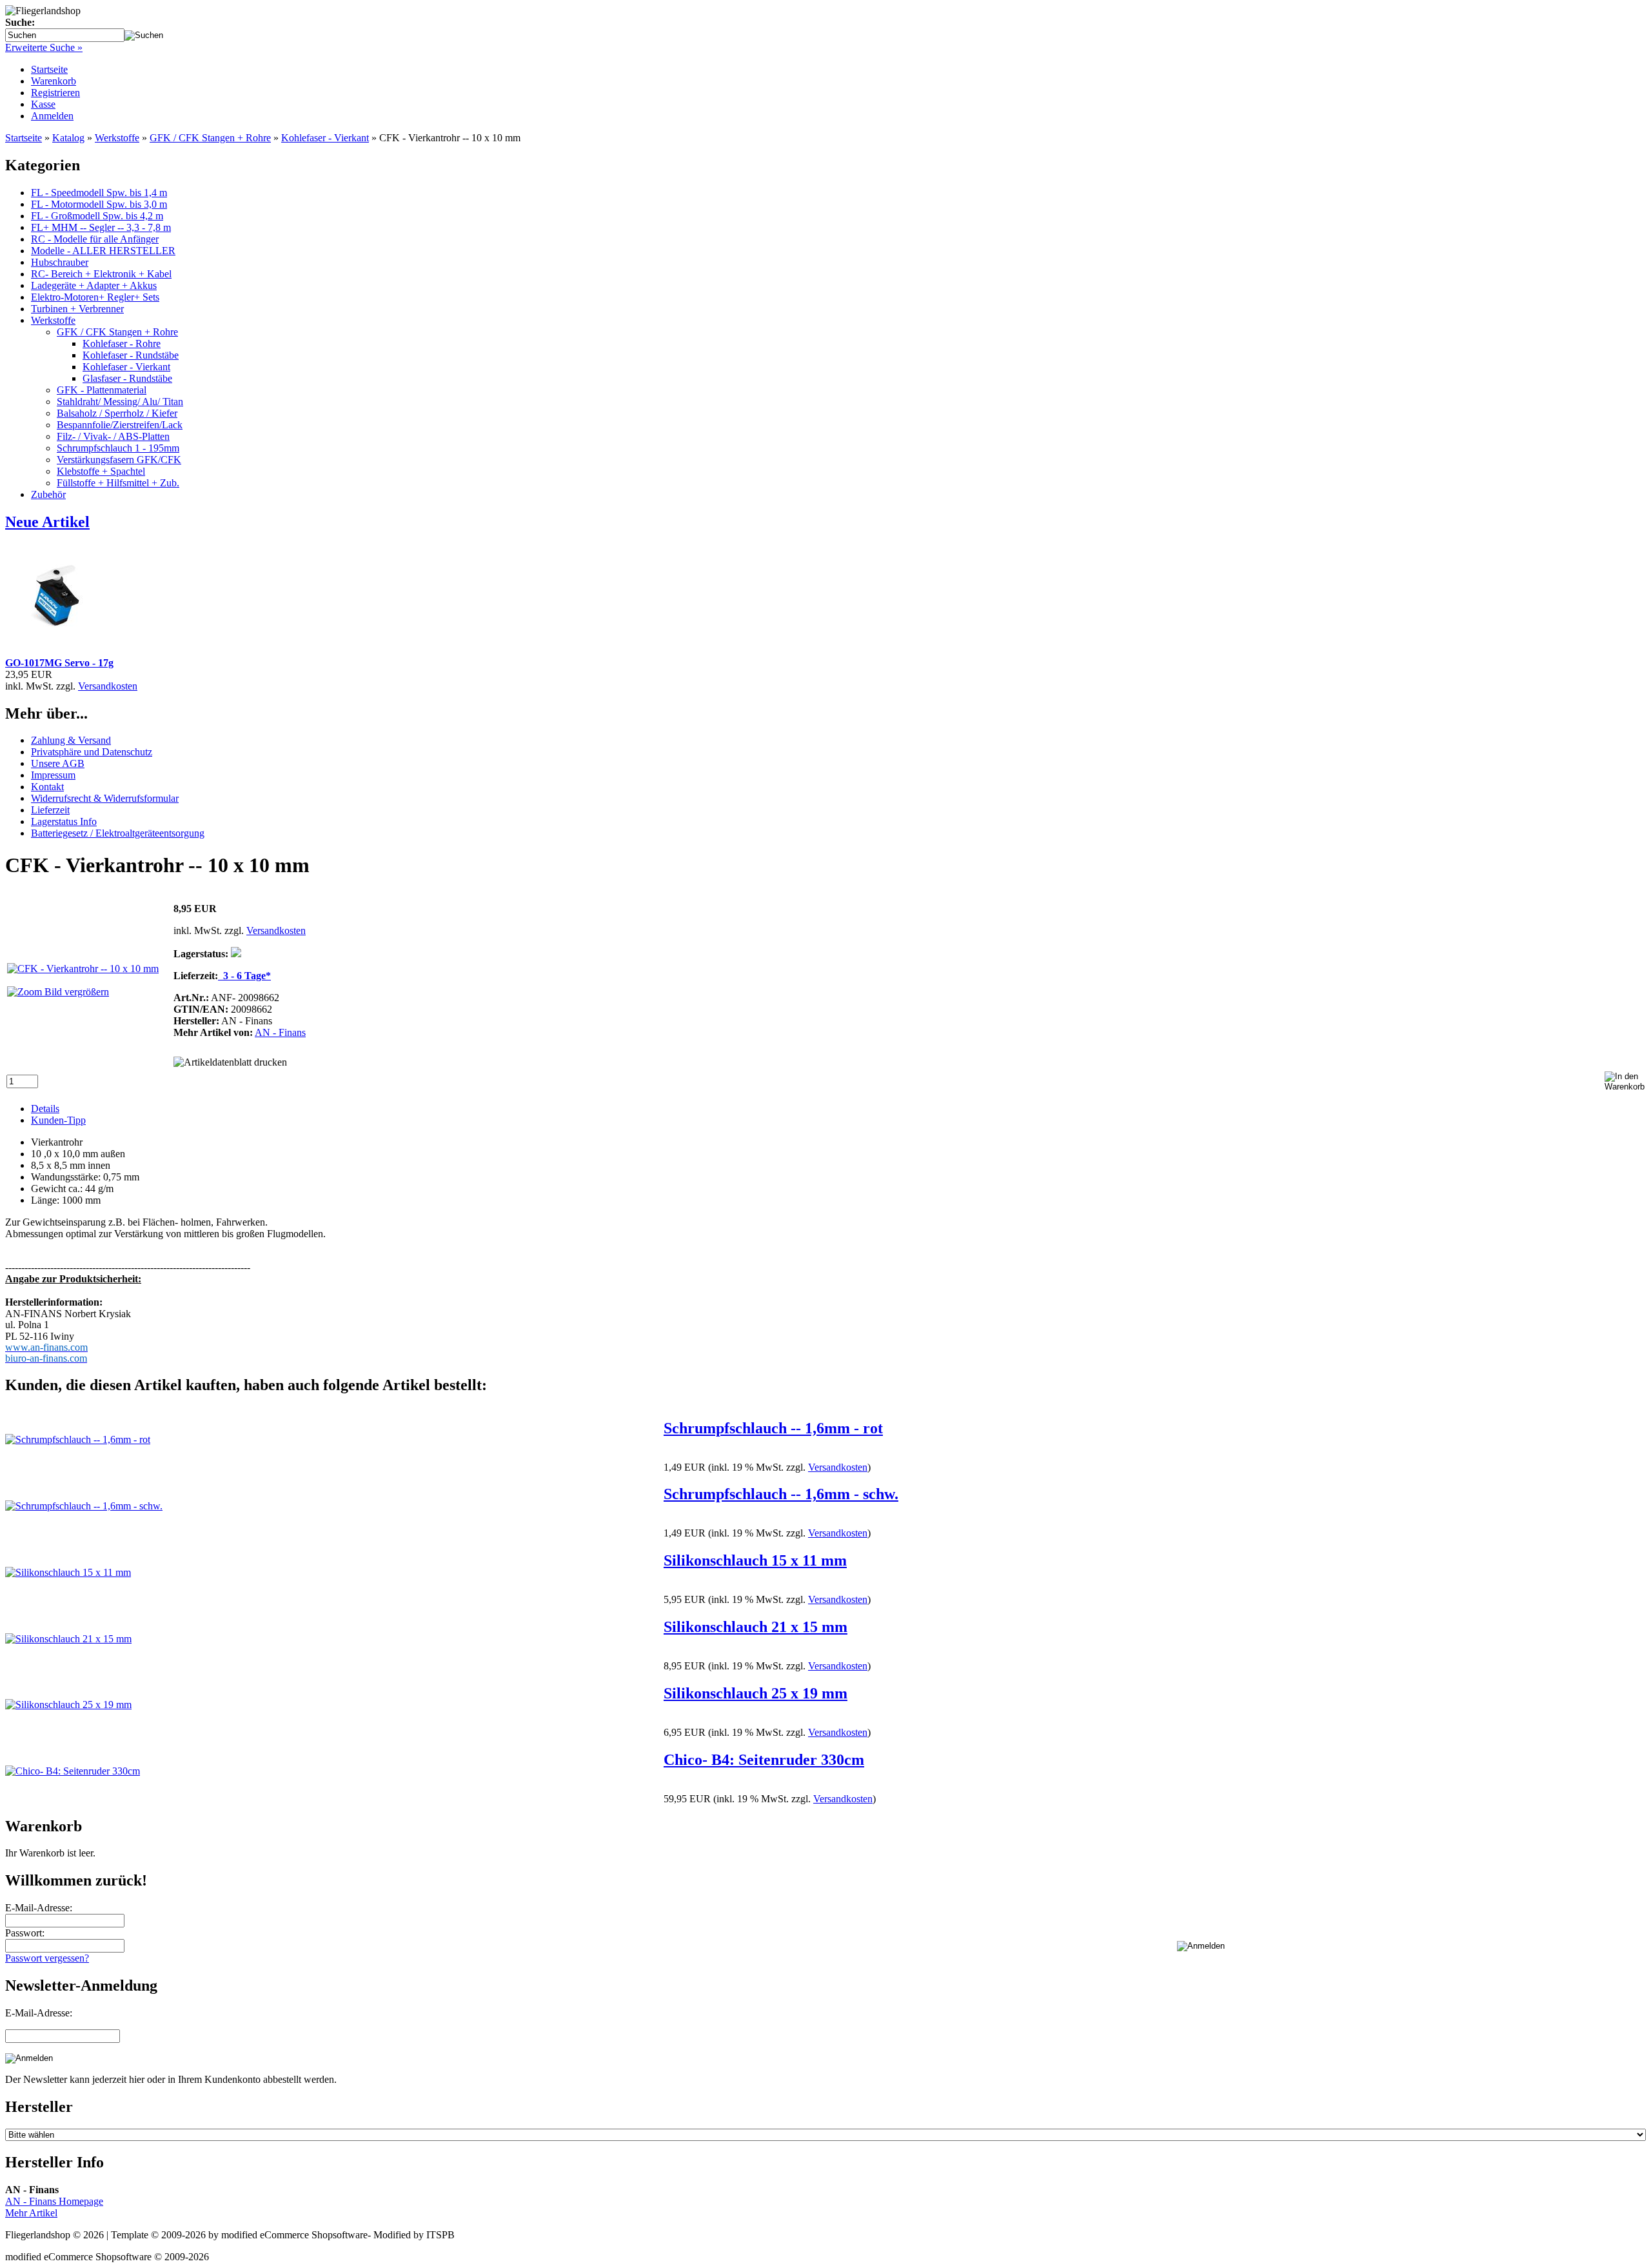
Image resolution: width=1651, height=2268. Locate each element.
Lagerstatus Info (64, 821)
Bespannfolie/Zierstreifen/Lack (120, 425)
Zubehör (48, 494)
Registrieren (55, 93)
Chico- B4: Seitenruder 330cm (764, 1760)
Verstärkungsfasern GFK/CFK (119, 460)
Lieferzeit (50, 810)
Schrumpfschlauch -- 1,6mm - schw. (781, 1494)
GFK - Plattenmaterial (102, 390)
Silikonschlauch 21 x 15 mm (756, 1627)
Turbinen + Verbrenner (77, 309)
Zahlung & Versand (71, 740)
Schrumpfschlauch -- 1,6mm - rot (773, 1428)
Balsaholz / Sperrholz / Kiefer (117, 413)
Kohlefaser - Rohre (122, 343)
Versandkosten (108, 686)
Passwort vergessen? (47, 1958)
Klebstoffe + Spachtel (101, 471)
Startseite (49, 69)
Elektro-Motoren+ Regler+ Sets (95, 297)
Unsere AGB (58, 763)
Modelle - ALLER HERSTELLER (103, 251)
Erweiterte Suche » (44, 47)
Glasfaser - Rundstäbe (127, 378)
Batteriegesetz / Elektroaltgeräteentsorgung (118, 833)
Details (45, 1109)
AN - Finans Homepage (54, 2201)
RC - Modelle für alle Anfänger (95, 239)
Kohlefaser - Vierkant (126, 367)
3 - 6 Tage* (244, 976)
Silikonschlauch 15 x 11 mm (755, 1560)
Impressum (53, 775)
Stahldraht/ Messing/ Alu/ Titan (120, 402)
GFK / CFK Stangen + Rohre (117, 332)
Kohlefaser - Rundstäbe (131, 355)
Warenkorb (54, 81)
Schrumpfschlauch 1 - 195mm (118, 448)
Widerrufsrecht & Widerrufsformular (105, 798)
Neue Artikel (47, 522)
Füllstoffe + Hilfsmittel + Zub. (118, 483)
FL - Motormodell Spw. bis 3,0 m (99, 204)
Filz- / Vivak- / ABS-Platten (113, 436)
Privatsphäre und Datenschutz (92, 752)
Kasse (43, 104)
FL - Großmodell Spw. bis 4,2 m (97, 216)
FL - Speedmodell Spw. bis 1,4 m (99, 193)
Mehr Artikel (31, 2213)
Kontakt (47, 787)
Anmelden (52, 116)
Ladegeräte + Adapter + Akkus (94, 285)
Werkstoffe (53, 320)
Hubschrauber (60, 262)
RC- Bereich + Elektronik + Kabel (101, 274)
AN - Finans (280, 1032)
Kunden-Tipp (58, 1120)
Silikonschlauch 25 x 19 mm (756, 1693)
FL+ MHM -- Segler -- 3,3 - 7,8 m (101, 227)
